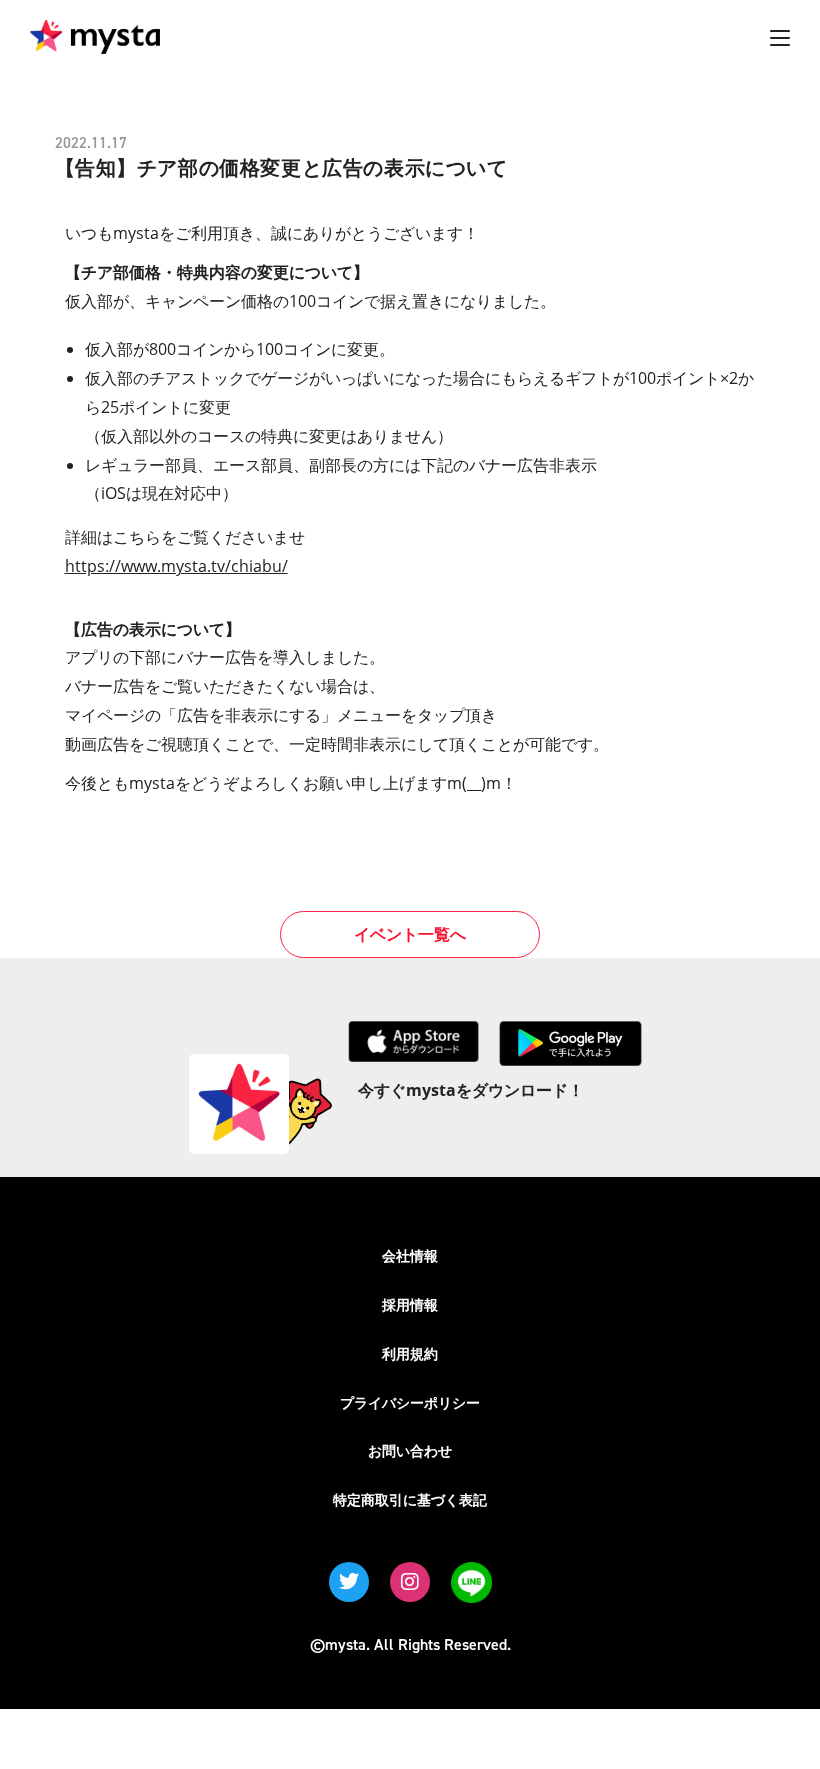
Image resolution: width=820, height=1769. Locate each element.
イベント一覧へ (410, 934)
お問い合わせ (410, 1450)
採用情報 (410, 1304)
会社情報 (410, 1255)
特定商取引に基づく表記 (410, 1499)
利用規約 (410, 1353)
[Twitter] (349, 1582)
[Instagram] (410, 1582)
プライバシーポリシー (410, 1402)
